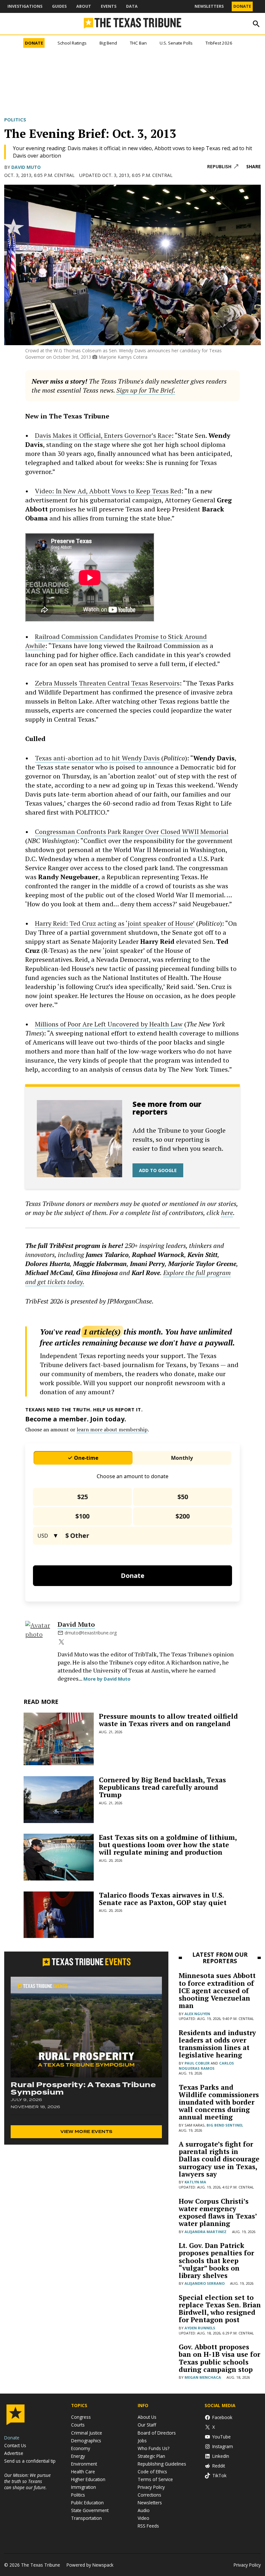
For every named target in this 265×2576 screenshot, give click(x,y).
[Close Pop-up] (253, 6)
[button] (132, 1288)
